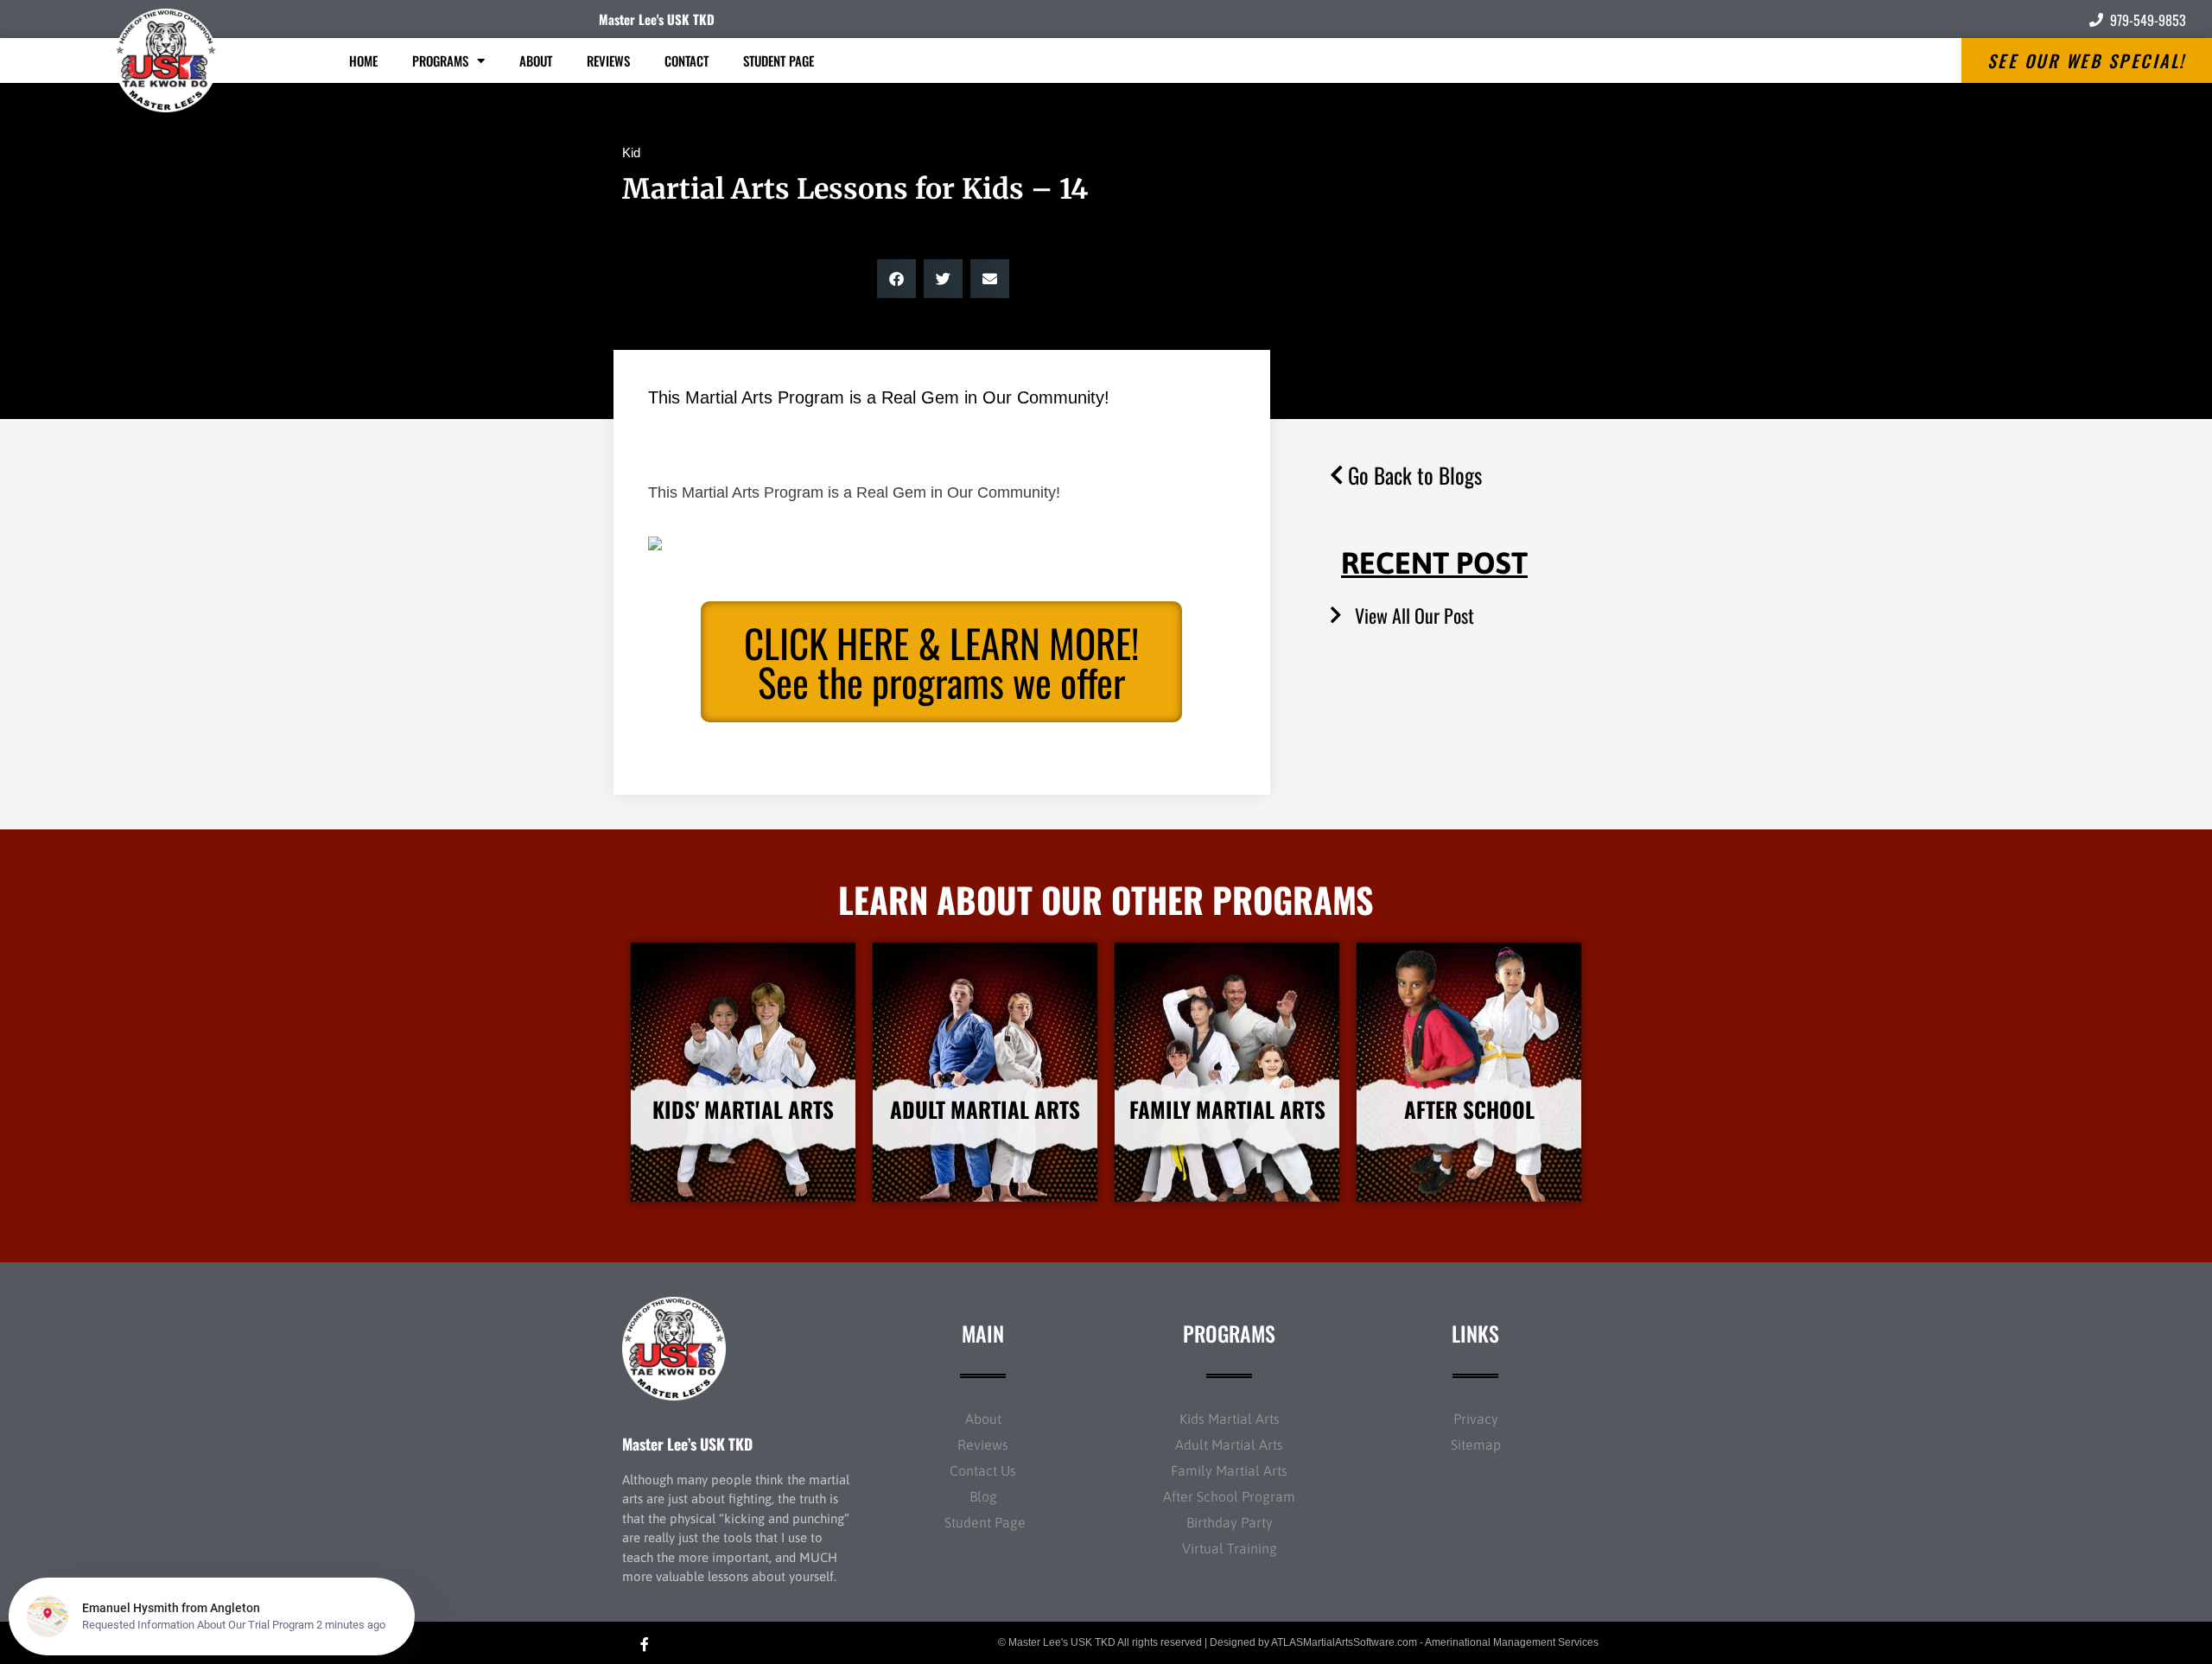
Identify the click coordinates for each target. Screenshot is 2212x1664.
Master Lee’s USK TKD (687, 1444)
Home (363, 60)
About (536, 60)
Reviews (608, 60)
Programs (440, 60)
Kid (631, 152)
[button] (896, 279)
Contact (686, 60)
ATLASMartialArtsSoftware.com (1344, 1642)
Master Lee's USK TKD (657, 19)
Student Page (779, 60)
